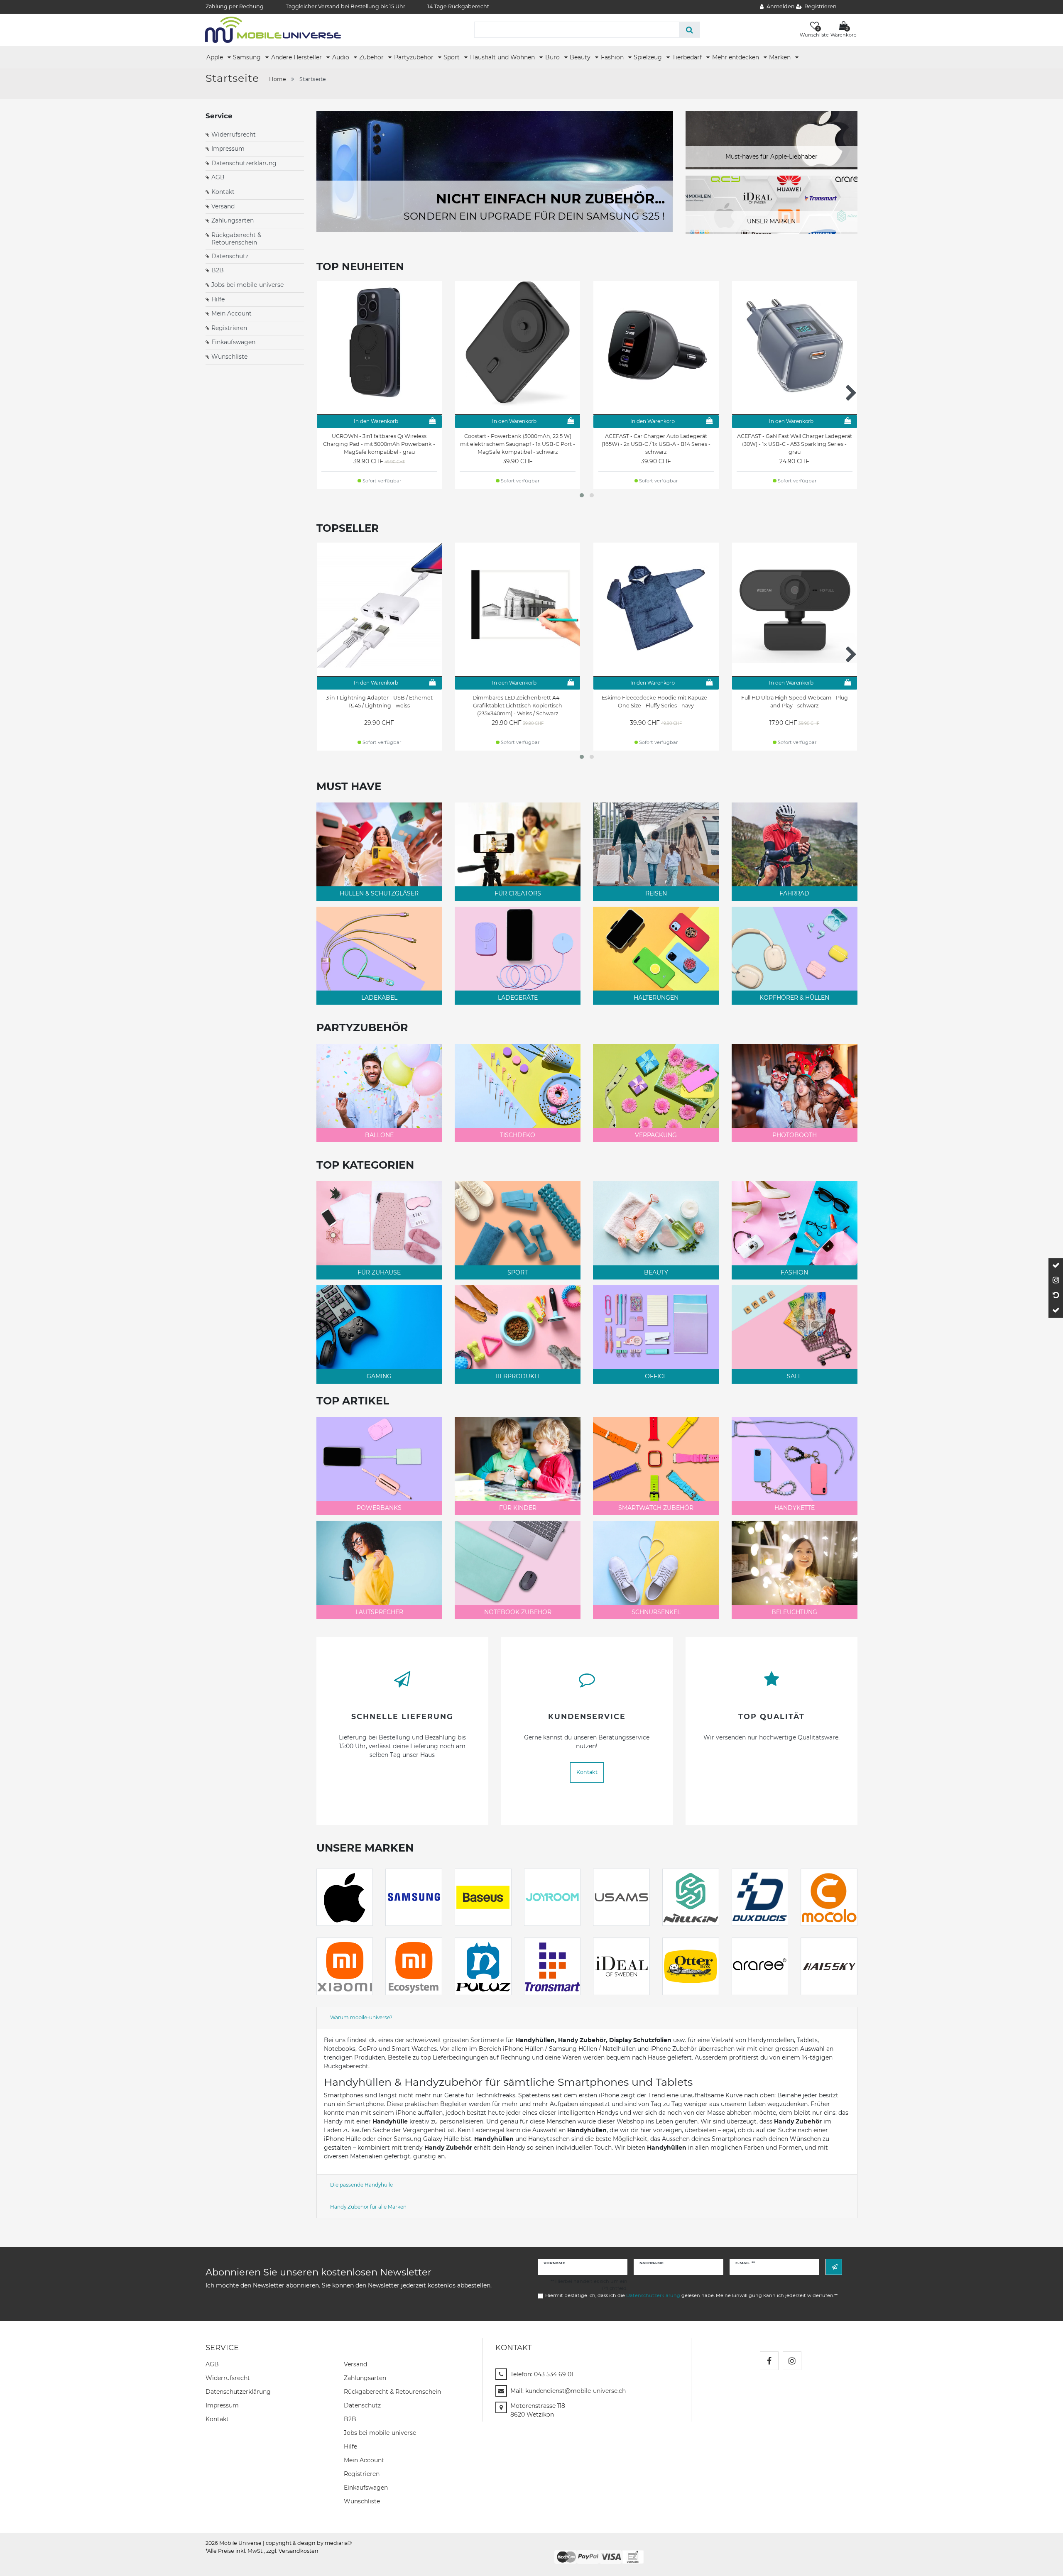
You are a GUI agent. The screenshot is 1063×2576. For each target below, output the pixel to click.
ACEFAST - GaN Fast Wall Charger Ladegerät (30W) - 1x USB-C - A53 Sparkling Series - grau (795, 444)
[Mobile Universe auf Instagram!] (792, 2361)
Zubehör (372, 57)
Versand (223, 206)
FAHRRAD (794, 893)
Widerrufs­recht (228, 2378)
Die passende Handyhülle (361, 2185)
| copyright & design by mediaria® (307, 2543)
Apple (216, 57)
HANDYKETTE (795, 1508)
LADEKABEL (379, 998)
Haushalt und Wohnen (503, 57)
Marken (781, 57)
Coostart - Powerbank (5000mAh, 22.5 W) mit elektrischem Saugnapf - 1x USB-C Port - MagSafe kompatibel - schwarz (518, 444)
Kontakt (223, 192)
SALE (794, 1376)
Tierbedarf (688, 57)
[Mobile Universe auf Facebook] (769, 2361)
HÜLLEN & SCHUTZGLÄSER (379, 893)
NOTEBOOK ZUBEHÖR (518, 1612)
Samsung (248, 57)
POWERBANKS (379, 1508)
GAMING (379, 1376)
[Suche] (689, 30)
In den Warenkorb (376, 421)
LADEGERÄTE (518, 998)
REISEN (656, 893)
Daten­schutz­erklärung (238, 2392)
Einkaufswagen (233, 342)
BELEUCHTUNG (794, 1612)
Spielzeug (649, 57)
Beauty (581, 57)
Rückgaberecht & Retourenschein (236, 239)
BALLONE (379, 1135)
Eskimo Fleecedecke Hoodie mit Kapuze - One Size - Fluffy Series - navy (656, 702)
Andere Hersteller (297, 57)
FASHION (794, 1272)
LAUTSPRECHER (379, 1612)
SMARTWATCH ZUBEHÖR (656, 1508)
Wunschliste (229, 357)
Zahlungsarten (233, 220)
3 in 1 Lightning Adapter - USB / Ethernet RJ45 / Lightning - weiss (379, 702)
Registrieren (229, 328)
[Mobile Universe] (273, 29)
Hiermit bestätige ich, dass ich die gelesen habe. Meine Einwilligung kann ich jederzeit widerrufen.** (691, 2295)
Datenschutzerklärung (244, 163)
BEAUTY (656, 1272)
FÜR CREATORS (518, 893)
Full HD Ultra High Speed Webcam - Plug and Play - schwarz (795, 702)
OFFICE (656, 1376)
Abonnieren (834, 2267)
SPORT (518, 1272)
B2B (218, 270)
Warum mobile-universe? (361, 2017)
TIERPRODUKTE (518, 1376)
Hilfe (218, 299)
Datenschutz (230, 256)
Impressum (228, 149)
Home (278, 79)
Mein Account (231, 313)
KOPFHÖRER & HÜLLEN (794, 998)
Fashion (613, 57)
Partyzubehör (415, 57)
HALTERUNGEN (656, 998)
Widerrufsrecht (234, 135)
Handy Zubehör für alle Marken (368, 2207)
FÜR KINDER (518, 1508)
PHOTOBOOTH (795, 1135)
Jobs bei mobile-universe (247, 285)
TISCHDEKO (518, 1135)
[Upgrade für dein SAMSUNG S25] (495, 171)
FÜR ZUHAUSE (379, 1272)
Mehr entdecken (736, 57)
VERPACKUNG (656, 1135)
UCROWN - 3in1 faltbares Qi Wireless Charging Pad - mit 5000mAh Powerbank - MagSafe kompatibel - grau (379, 444)
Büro (553, 57)
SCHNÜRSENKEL (656, 1612)
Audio (342, 57)
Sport (452, 57)
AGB (218, 177)
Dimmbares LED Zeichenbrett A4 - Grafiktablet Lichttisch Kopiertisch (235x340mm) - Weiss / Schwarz (518, 706)
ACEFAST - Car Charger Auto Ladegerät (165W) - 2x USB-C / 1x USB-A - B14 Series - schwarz (656, 444)
